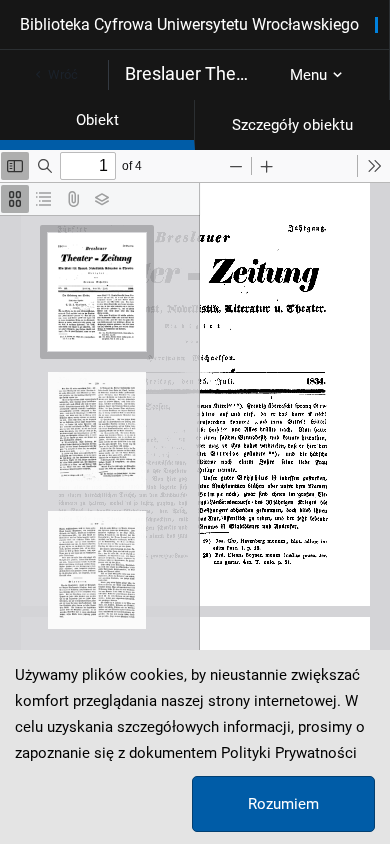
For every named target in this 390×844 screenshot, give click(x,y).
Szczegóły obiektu (292, 125)
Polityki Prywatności (289, 753)
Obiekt (97, 120)
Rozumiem (283, 804)
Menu (308, 75)
